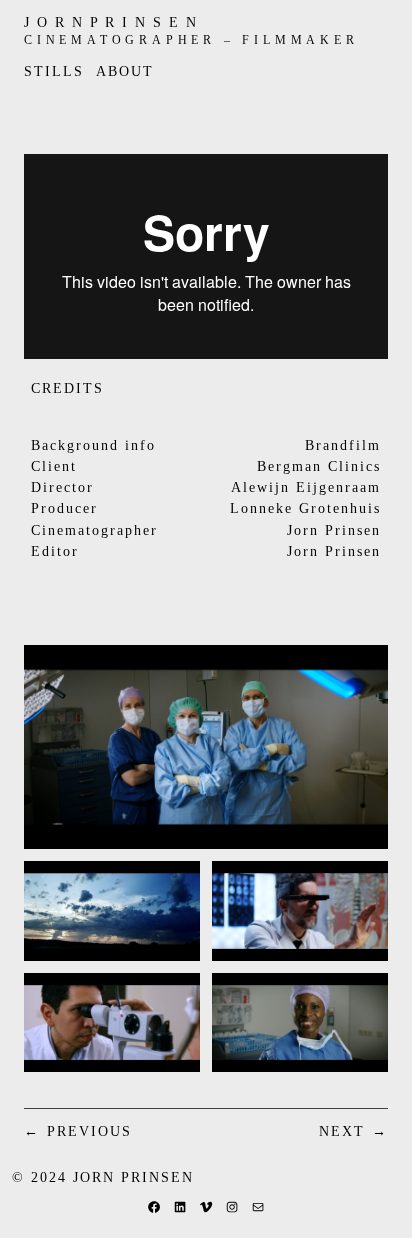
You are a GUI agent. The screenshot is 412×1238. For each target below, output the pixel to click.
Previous (89, 1131)
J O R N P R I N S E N (111, 22)
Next (342, 1131)
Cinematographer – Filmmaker (191, 40)
